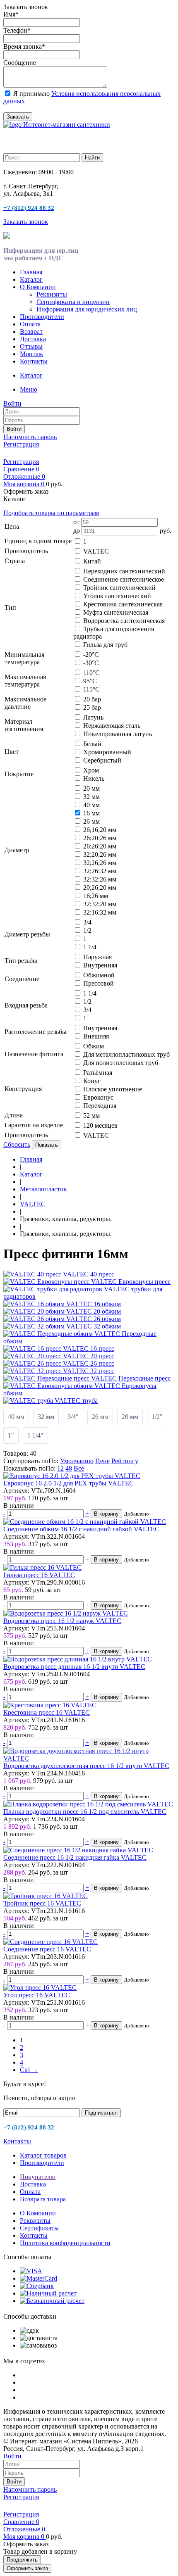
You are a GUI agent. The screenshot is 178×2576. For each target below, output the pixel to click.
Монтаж (31, 354)
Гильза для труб (105, 645)
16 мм (91, 813)
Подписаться (101, 2113)
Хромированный (107, 752)
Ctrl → (29, 2070)
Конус (92, 1081)
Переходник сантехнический (124, 571)
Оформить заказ (27, 2568)
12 (60, 1468)
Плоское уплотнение (113, 1089)
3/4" (73, 1417)
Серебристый (102, 760)
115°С (91, 689)
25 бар (92, 707)
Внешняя (96, 1036)
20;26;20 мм (100, 888)
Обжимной (99, 975)
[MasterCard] (38, 2278)
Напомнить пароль (30, 437)
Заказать (18, 117)
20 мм (91, 788)
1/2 (87, 930)
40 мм (91, 805)
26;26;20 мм (100, 846)
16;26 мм (96, 896)
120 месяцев (100, 1125)
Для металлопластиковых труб (126, 1054)
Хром (91, 770)
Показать (47, 1145)
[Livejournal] (8, 453)
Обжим (94, 1046)
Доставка (33, 339)
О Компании (38, 287)
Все (79, 1468)
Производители (42, 317)
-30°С (91, 663)
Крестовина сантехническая (123, 604)
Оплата (30, 324)
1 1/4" (35, 1435)
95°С (90, 681)
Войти (14, 429)
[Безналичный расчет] (52, 2301)
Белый (92, 744)
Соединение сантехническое (124, 579)
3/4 (87, 922)
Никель (94, 778)
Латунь (93, 717)
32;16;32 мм (100, 912)
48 (69, 1468)
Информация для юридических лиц (87, 309)
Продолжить (22, 2560)
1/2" (157, 1417)
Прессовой (99, 983)
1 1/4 (90, 947)
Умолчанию (77, 1461)
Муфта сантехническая (116, 612)
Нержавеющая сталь (112, 726)
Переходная (100, 1106)
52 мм (91, 1116)
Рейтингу (125, 1461)
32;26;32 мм (100, 871)
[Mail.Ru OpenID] (20, 453)
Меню (29, 389)
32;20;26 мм (100, 854)
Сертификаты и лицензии (73, 302)
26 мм (91, 821)
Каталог (31, 279)
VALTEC (96, 551)
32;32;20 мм (100, 904)
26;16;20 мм (100, 830)
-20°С (91, 655)
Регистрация (21, 444)
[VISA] (31, 2271)
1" (11, 1435)
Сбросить (17, 1144)
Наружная (97, 957)
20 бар (92, 699)
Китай (92, 561)
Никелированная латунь (118, 734)
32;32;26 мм (100, 879)
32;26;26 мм (100, 863)
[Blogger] (43, 453)
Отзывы (31, 346)
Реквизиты (52, 294)
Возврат (31, 332)
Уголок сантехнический (117, 596)
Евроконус (98, 1097)
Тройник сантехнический (119, 588)
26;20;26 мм (100, 838)
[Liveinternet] (31, 453)
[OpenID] (55, 453)
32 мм (91, 797)
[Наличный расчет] (48, 2293)
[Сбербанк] (37, 2286)
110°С (91, 673)
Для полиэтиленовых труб (121, 1063)
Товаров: (16, 1453)
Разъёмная (98, 1073)
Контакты (34, 361)
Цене (102, 1461)
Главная (31, 272)
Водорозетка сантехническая (124, 621)
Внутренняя (100, 965)
